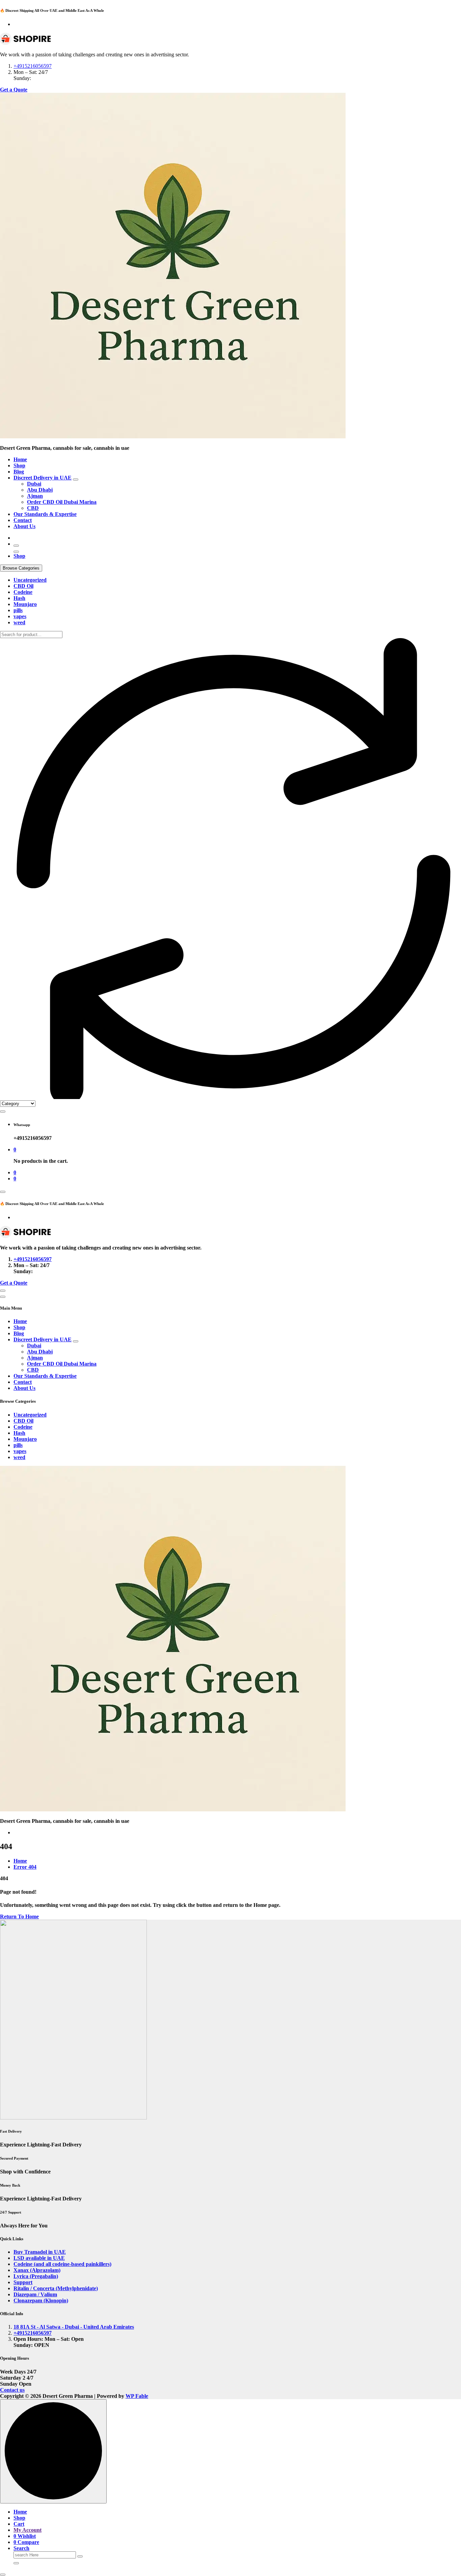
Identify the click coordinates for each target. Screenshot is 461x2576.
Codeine (23, 592)
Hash (19, 598)
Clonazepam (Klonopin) (41, 2300)
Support (23, 2282)
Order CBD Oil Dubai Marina (62, 502)
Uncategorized (30, 580)
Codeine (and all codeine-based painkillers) (62, 2264)
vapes (20, 616)
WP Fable (137, 2396)
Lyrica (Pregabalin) (36, 2276)
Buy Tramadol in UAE (40, 2252)
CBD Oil (23, 586)
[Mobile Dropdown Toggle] (76, 479)
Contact (23, 520)
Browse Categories (21, 568)
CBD (33, 508)
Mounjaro (25, 604)
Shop (19, 465)
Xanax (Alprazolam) (37, 2270)
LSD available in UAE (39, 2258)
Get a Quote (14, 90)
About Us (24, 526)
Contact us (12, 2390)
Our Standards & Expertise (45, 514)
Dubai (34, 484)
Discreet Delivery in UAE (43, 478)
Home (20, 459)
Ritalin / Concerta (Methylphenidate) (56, 2288)
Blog (19, 472)
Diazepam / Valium (35, 2294)
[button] (3, 2575)
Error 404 (25, 1867)
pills (18, 610)
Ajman (35, 496)
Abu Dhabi (40, 490)
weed (19, 622)
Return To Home (19, 1916)
